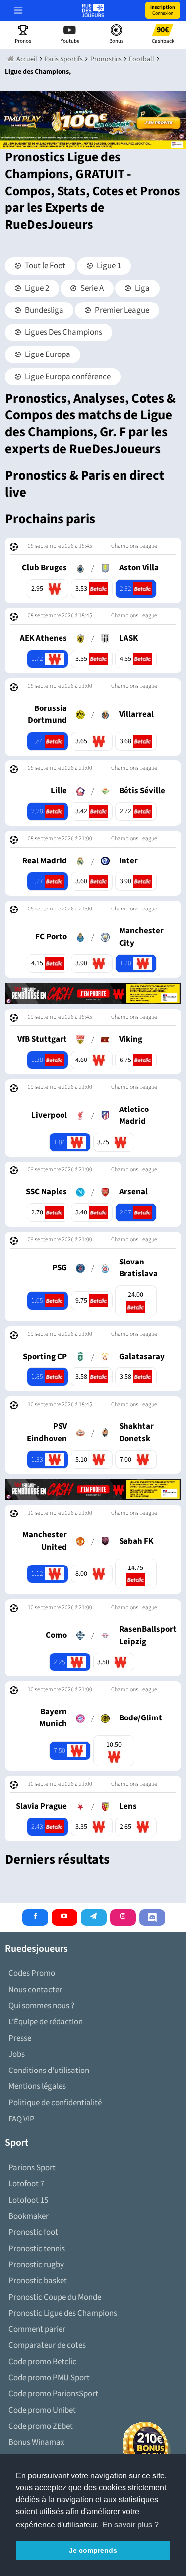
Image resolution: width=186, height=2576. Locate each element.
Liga (142, 288)
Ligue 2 (36, 288)
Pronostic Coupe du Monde (55, 2297)
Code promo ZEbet (41, 2426)
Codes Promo (32, 1973)
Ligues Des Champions (63, 332)
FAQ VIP (22, 2119)
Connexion (163, 10)
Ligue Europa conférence (67, 377)
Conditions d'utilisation (49, 2071)
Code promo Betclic (42, 2362)
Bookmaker (29, 2216)
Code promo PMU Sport (49, 2378)
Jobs (17, 2054)
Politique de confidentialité (55, 2103)
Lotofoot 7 (26, 2184)
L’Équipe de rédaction (46, 2022)
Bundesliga (43, 310)
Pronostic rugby (36, 2265)
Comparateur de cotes (47, 2345)
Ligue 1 (108, 266)
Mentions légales (37, 2086)
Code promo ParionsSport (53, 2394)
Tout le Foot (44, 266)
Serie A (91, 288)
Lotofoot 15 (28, 2200)
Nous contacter (35, 1990)
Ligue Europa (47, 354)
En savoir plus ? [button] (130, 2525)
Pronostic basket (38, 2281)
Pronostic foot (33, 2232)
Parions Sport (32, 2168)
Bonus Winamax (36, 2442)
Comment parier (37, 2329)
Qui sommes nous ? (41, 2006)
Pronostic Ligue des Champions (63, 2313)
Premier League (121, 310)
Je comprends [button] (93, 2550)
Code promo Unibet (42, 2410)
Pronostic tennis (37, 2249)
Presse (20, 2038)
